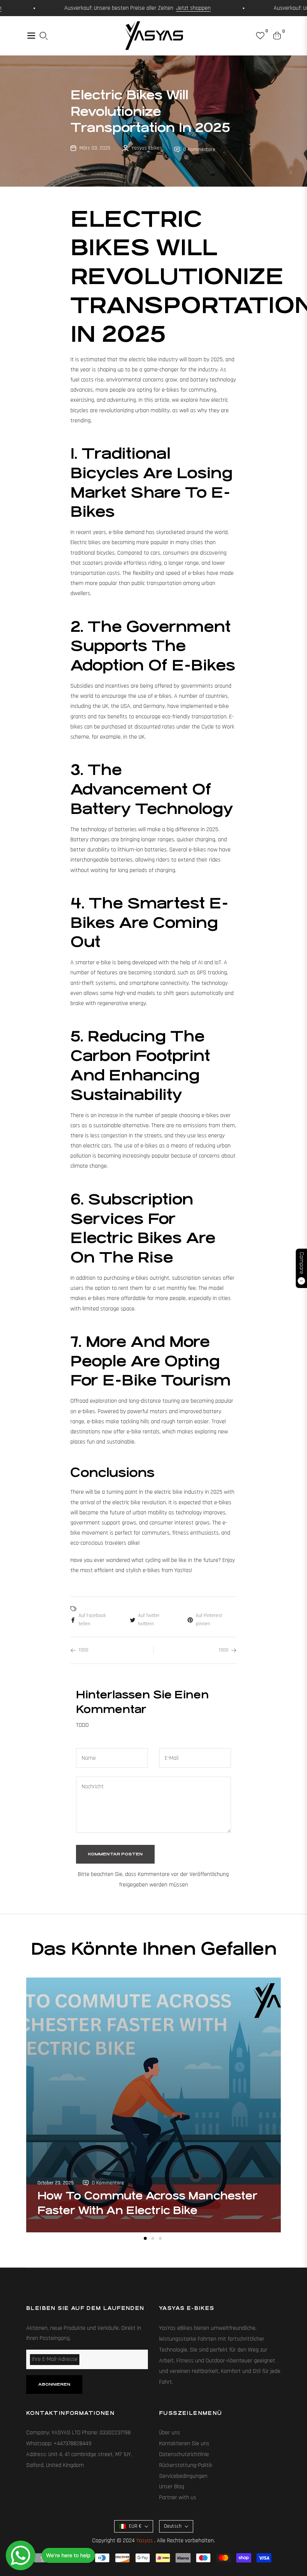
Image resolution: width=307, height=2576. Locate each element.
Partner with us (178, 2497)
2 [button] (153, 2238)
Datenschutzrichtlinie (184, 2454)
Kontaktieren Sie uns (184, 2444)
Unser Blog (172, 2487)
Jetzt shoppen (166, 8)
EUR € (135, 2526)
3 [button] (160, 2238)
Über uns (170, 2433)
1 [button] (145, 2238)
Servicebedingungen (183, 2476)
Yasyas (145, 2541)
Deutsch (173, 2526)
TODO (83, 1650)
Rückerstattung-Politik (186, 2465)
